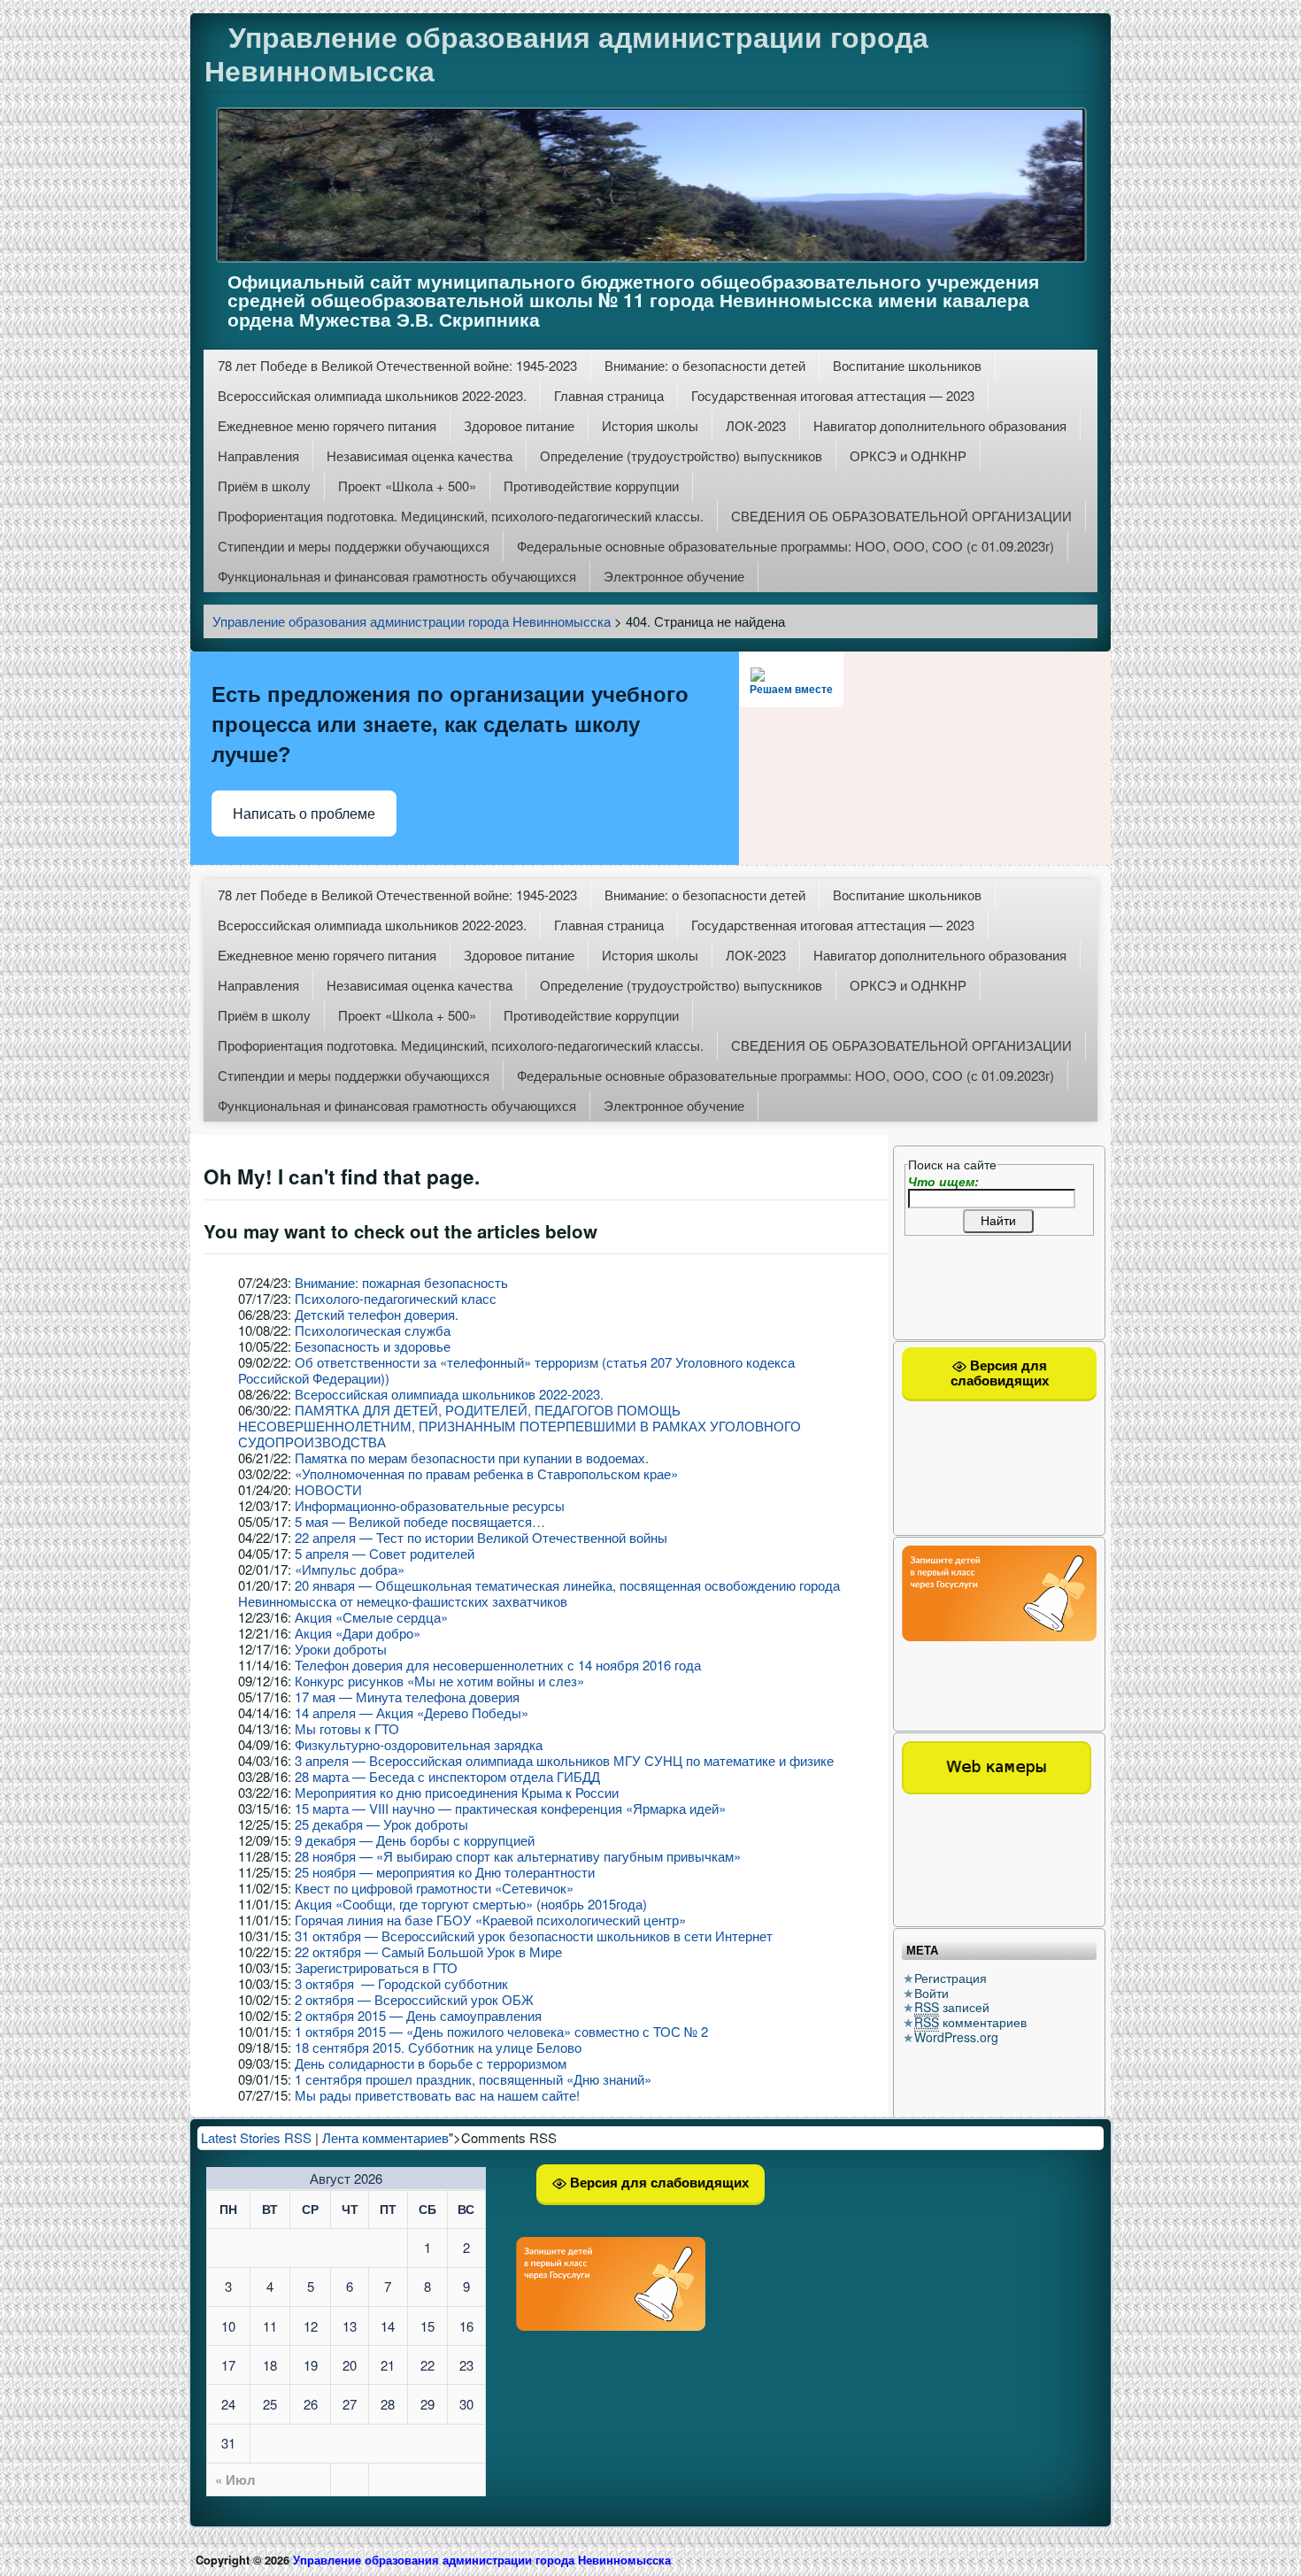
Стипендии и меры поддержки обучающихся (354, 546)
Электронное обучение (674, 576)
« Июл (235, 2480)
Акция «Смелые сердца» (371, 1617)
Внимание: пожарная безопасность (401, 1282)
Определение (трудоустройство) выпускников (681, 455)
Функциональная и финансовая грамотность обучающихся (397, 576)
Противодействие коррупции (591, 486)
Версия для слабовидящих (1000, 1373)
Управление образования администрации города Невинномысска (566, 53)
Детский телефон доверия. (377, 1314)
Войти (931, 1993)
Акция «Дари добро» (358, 1633)
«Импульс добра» (350, 1569)
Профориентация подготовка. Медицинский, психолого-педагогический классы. (461, 516)
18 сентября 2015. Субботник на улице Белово (438, 2047)
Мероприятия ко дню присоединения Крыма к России (457, 1792)
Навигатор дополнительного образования (940, 425)
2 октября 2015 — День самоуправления (418, 2015)
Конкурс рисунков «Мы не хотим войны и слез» (439, 1681)
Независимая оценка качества (420, 455)
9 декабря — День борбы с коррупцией (415, 1840)
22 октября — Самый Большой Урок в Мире (428, 1951)
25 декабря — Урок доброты (381, 1824)
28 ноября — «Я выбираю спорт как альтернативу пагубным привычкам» (518, 1856)
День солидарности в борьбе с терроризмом (431, 2063)
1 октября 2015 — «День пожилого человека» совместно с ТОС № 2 (501, 2031)
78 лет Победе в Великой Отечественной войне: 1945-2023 (397, 365)
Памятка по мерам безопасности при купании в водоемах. (472, 1458)
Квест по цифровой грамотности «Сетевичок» (436, 1888)
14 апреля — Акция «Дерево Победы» (412, 1712)
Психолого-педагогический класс (396, 1298)
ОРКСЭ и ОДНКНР (908, 455)
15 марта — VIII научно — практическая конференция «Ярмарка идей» (510, 1808)
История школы (650, 425)
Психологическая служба (373, 1330)
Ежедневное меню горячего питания (327, 425)
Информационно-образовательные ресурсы (430, 1505)
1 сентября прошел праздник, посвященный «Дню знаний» (473, 2079)
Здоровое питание (519, 425)
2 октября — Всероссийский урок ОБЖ (414, 1999)
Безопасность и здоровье (373, 1346)
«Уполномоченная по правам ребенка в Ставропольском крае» (486, 1473)
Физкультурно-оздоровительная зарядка (419, 1744)
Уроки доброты (341, 1649)
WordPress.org (956, 2037)
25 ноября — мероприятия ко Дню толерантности (445, 1872)
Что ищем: (943, 1181)
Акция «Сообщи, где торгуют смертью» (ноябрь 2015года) (471, 1904)
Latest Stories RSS (256, 2137)
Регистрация (951, 1978)
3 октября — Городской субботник (401, 1983)
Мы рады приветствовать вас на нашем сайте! (437, 2095)
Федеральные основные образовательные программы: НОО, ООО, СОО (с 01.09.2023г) (785, 546)
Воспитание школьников (907, 365)
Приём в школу (264, 486)
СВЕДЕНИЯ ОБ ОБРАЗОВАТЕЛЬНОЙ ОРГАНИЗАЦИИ (901, 516)
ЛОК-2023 (756, 425)
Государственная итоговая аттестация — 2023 (833, 395)
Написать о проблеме (304, 814)
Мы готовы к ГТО (347, 1728)
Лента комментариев (385, 2137)
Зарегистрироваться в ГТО (376, 1967)
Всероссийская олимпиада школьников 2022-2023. (372, 395)
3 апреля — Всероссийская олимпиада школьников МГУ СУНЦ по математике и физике (564, 1760)
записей (952, 2007)
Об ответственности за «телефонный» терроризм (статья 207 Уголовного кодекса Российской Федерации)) (516, 1370)
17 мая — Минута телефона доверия (407, 1697)
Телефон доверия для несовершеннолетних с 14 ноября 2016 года (498, 1665)
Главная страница (609, 395)
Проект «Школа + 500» (407, 486)
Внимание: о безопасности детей (705, 365)
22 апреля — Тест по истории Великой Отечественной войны (481, 1537)
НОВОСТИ (328, 1489)
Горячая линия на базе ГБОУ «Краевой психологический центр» (490, 1920)
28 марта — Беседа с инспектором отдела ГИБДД (447, 1776)
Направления (258, 455)
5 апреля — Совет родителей (385, 1553)
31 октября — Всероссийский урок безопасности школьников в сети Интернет (534, 1936)
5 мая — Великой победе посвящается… (420, 1521)
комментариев (970, 2022)
